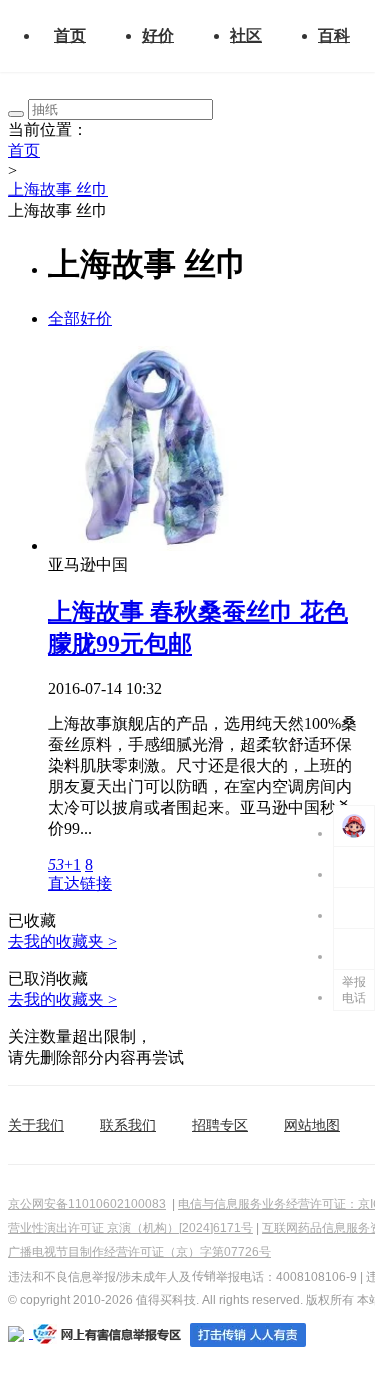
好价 (158, 35)
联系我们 (128, 1125)
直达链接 (80, 883)
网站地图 (312, 1125)
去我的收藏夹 (62, 941)
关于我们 (36, 1125)
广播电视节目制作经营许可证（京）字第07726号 (139, 1252)
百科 (334, 35)
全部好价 (80, 318)
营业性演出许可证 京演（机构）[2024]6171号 (130, 1228)
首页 (70, 35)
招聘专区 (220, 1125)
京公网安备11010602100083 (87, 1204)
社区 (246, 35)
